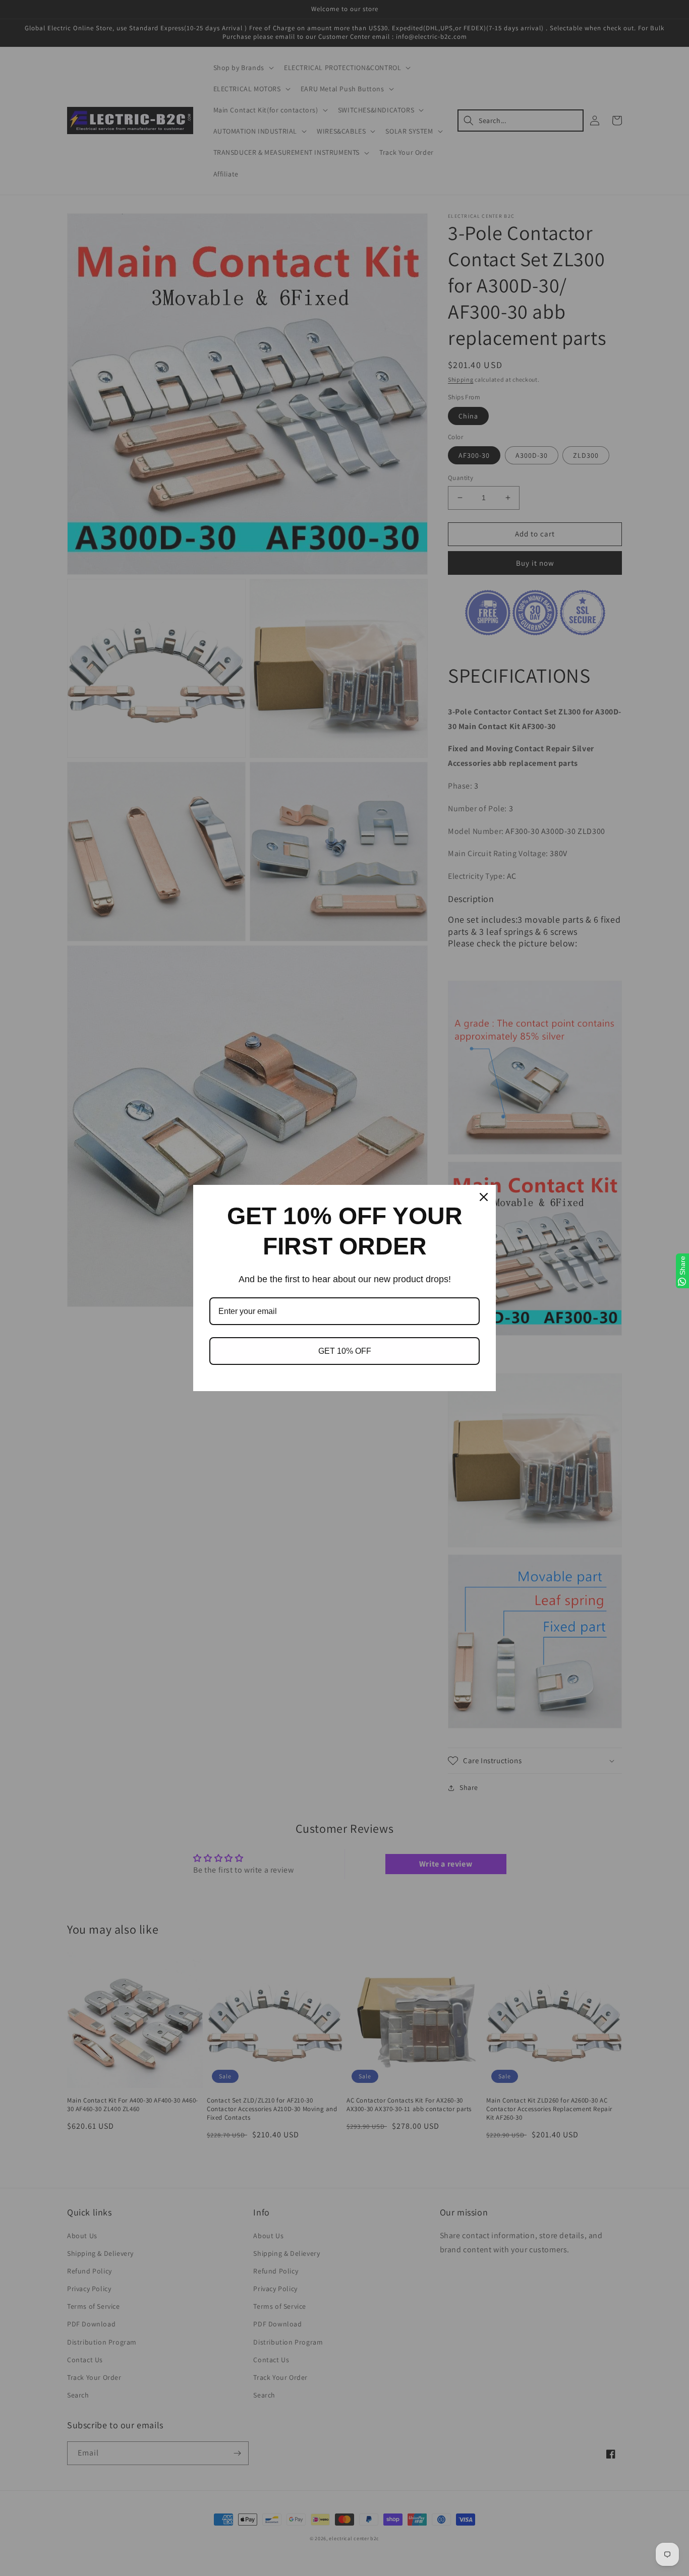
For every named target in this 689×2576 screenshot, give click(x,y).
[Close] (484, 1197)
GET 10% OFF (345, 1351)
